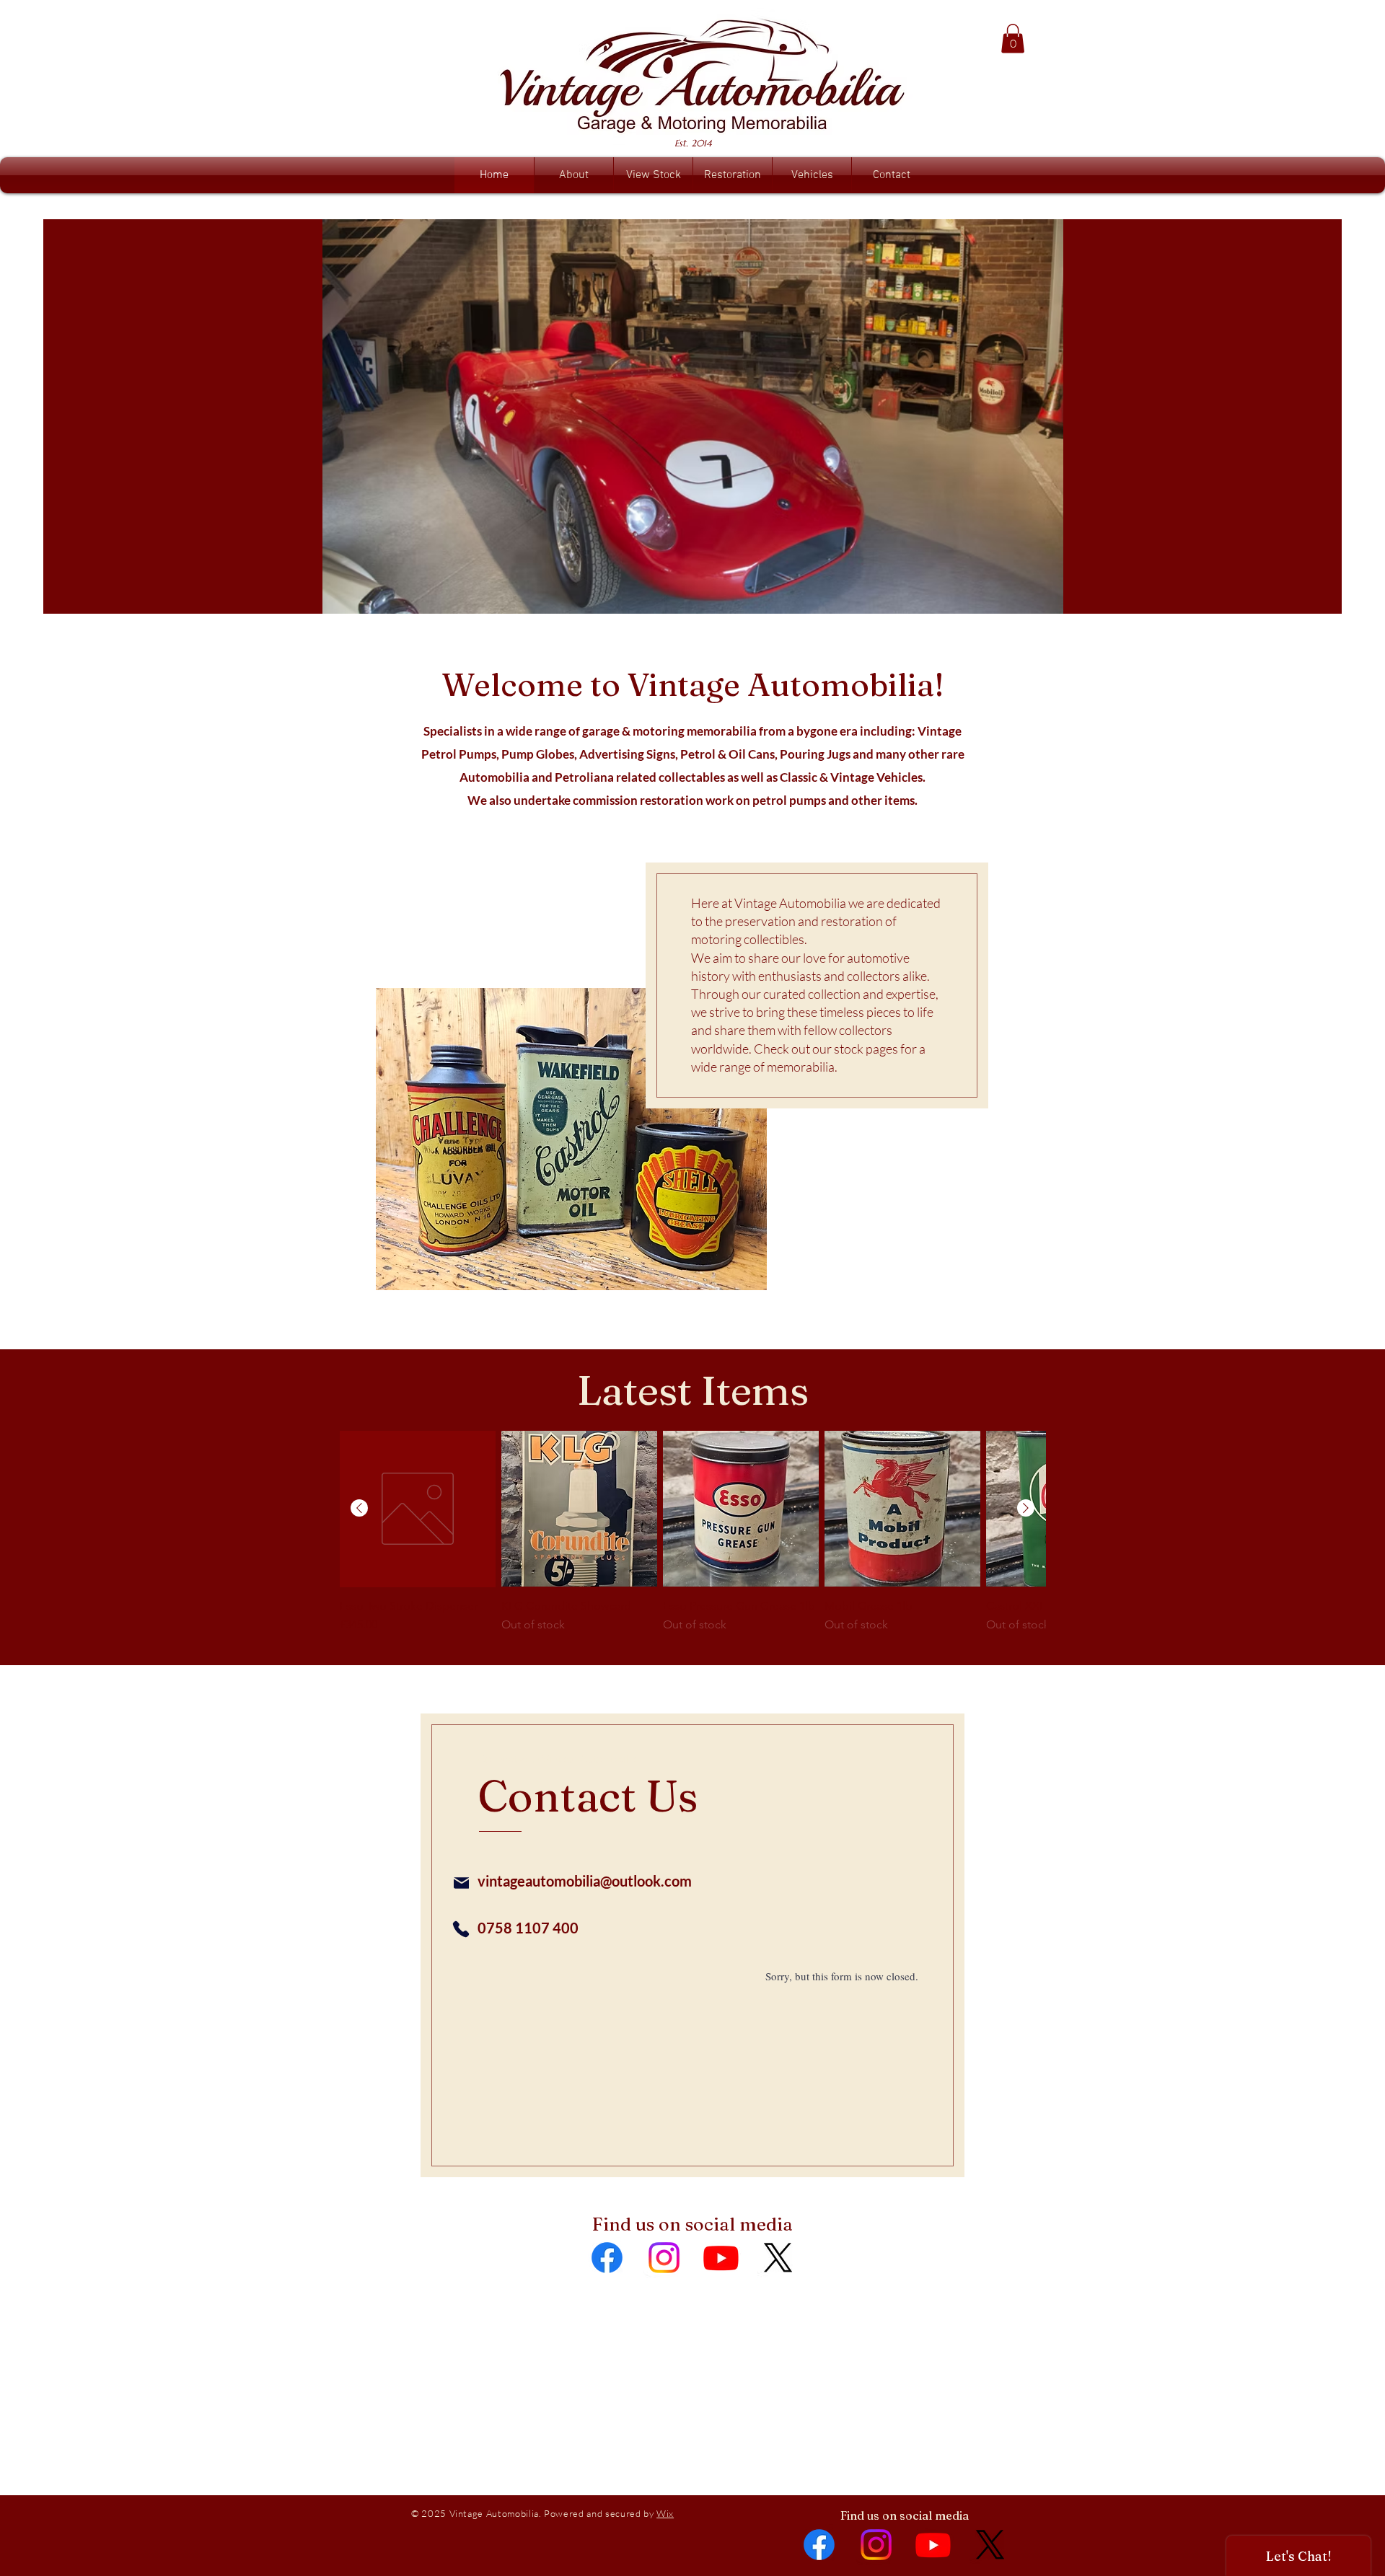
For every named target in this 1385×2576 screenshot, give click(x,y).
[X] (778, 2258)
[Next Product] (1026, 1508)
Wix (665, 2513)
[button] (1013, 39)
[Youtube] (721, 2258)
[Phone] (461, 1929)
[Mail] (461, 1883)
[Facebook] (607, 2258)
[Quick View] (418, 1509)
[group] (692, 1539)
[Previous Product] (359, 1508)
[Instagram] (664, 2258)
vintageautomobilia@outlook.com (585, 1881)
